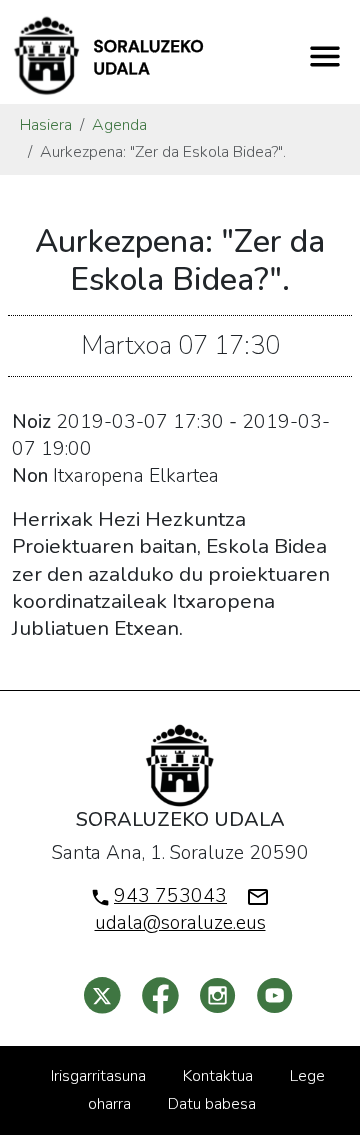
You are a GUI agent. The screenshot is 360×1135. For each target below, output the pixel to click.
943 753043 (170, 896)
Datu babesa (212, 1104)
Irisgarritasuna (98, 1076)
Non (30, 476)
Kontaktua (218, 1076)
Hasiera (46, 125)
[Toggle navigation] (325, 56)
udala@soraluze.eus (180, 923)
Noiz (31, 422)
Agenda (119, 125)
